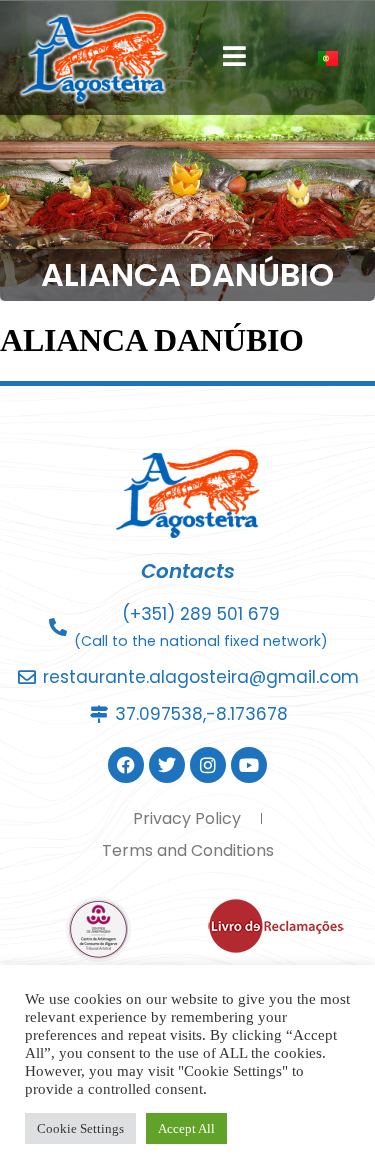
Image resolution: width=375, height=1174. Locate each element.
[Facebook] (126, 765)
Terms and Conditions (188, 850)
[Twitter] (167, 765)
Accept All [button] (186, 1128)
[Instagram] (208, 765)
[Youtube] (249, 765)
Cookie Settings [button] (80, 1128)
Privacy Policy (187, 818)
